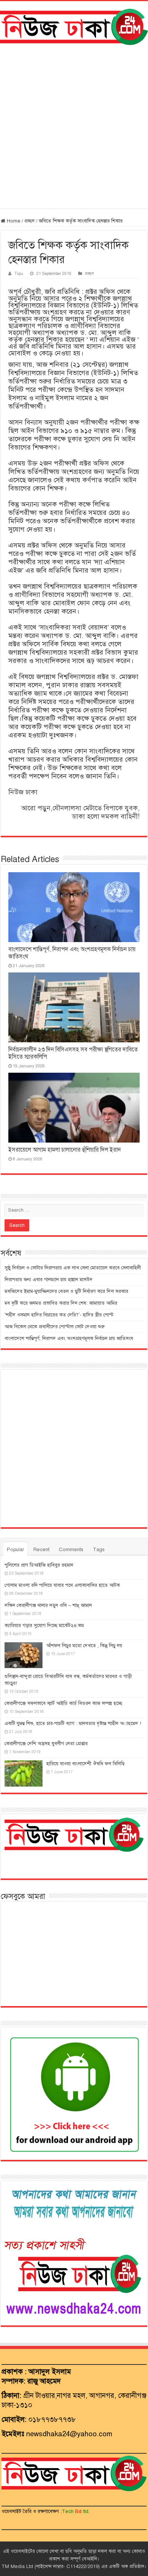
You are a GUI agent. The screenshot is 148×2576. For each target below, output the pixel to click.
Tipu (19, 273)
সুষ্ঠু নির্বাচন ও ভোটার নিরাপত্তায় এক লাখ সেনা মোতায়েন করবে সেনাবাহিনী (73, 1268)
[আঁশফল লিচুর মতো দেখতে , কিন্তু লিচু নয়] (24, 1655)
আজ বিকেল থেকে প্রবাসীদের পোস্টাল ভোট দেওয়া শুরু (55, 1327)
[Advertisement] (74, 127)
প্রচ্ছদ (30, 221)
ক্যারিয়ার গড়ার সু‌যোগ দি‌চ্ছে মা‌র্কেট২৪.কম (44, 1626)
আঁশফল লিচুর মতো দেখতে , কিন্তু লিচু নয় (84, 1646)
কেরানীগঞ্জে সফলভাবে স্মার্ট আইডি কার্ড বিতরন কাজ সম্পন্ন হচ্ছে (63, 1703)
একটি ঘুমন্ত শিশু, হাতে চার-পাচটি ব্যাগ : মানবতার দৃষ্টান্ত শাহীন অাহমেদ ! (73, 1724)
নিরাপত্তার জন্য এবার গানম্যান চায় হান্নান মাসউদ (49, 1280)
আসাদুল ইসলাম (50, 2372)
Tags (99, 1550)
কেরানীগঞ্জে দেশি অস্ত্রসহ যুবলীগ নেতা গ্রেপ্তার (46, 1744)
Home (13, 221)
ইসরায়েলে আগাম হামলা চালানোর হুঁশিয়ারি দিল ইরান (65, 1150)
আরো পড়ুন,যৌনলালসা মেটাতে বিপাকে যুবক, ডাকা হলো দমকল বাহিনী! (80, 812)
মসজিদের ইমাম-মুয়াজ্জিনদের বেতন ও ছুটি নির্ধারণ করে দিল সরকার (66, 1291)
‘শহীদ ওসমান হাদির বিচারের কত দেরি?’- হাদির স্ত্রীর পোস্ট (59, 1315)
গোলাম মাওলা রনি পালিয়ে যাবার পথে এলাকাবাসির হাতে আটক (62, 1585)
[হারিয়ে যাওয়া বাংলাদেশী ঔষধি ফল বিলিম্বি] (24, 1773)
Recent (41, 1550)
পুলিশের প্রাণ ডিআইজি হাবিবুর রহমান (39, 1565)
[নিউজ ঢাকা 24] (74, 26)
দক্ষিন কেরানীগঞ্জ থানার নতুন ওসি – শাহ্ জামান (48, 1605)
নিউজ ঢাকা (23, 792)
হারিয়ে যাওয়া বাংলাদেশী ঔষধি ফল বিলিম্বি (85, 1764)
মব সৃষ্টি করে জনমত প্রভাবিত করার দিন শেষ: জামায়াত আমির (61, 1303)
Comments (71, 1550)
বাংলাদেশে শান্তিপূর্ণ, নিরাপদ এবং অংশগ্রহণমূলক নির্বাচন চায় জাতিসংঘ (69, 1339)
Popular (15, 1550)
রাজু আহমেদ (44, 2381)
